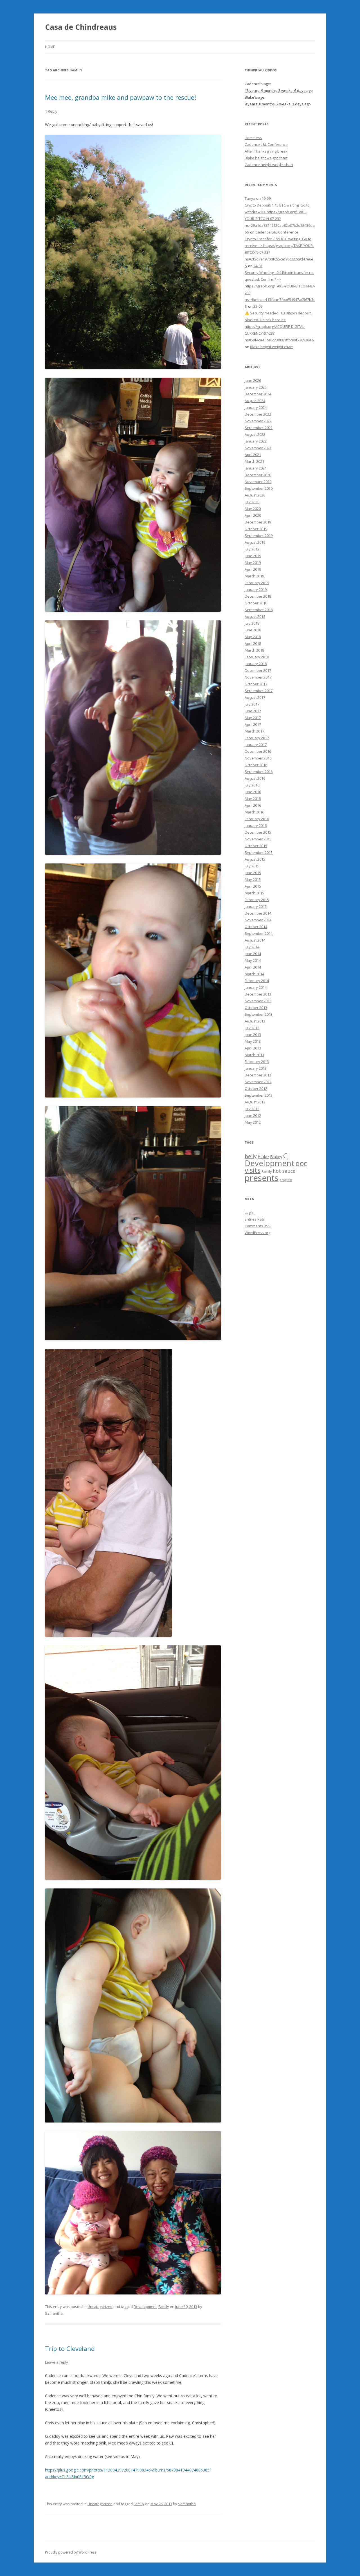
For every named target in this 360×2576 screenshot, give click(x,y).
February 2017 (257, 738)
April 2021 (253, 455)
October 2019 (256, 529)
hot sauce (284, 1171)
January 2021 (256, 468)
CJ (286, 1156)
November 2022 (258, 421)
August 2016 (255, 778)
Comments (258, 1226)
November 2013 (258, 1001)
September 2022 (259, 428)
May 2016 (253, 799)
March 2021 (254, 461)
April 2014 (253, 967)
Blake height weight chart (266, 158)
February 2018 (257, 657)
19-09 (266, 198)
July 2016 (252, 785)
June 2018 (253, 630)
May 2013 (253, 1041)
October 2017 (256, 684)
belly (251, 1156)
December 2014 (258, 913)
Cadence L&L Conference (266, 144)
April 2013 (253, 1048)
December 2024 (258, 394)
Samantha (54, 2313)
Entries (254, 1219)
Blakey (276, 1157)
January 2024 (256, 407)
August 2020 (255, 495)
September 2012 (259, 1095)
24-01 (258, 266)
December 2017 (258, 670)
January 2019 (256, 589)
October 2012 (256, 1089)
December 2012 (258, 1075)
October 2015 (256, 846)
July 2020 (252, 502)
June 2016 (253, 792)
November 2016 (258, 758)
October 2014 (256, 927)
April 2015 (253, 886)
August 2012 (255, 1102)
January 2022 (256, 441)
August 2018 (255, 616)
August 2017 (255, 697)
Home (50, 47)
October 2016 (256, 765)
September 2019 (259, 536)
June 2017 (253, 711)
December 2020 (258, 475)
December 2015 (258, 832)
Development (145, 2307)
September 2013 (259, 1014)
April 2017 (253, 724)
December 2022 (258, 414)
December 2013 (258, 994)
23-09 (258, 306)
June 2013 (253, 1035)
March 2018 (254, 650)
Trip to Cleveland (70, 2348)
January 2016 (256, 826)
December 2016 (258, 751)
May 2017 (253, 718)
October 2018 (256, 603)
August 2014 (255, 940)
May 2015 (253, 879)
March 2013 (254, 1055)
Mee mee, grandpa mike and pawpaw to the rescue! (121, 97)
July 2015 (252, 866)
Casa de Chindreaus (81, 27)
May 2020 (253, 509)
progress (286, 1180)
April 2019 (253, 569)
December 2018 (258, 596)
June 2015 (253, 873)
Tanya (250, 198)
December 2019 (258, 522)
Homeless (253, 138)
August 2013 (255, 1021)
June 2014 (253, 954)
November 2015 (258, 839)
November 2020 (258, 482)
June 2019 (253, 556)
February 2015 (257, 900)
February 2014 (257, 981)
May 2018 (253, 637)
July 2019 (252, 549)
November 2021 (258, 448)
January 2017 (256, 745)
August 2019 (255, 542)
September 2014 (259, 933)
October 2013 (256, 1008)
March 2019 (254, 576)
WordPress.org (257, 1233)
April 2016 (253, 805)
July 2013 (252, 1028)
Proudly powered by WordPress (71, 2552)
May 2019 (253, 563)
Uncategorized (100, 2307)
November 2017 (258, 677)
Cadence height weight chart (269, 165)
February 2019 (257, 583)
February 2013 (257, 1062)
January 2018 (256, 664)
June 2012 (253, 1115)
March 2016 (254, 812)
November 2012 (258, 1082)
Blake (263, 1157)
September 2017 (259, 691)
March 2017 (254, 731)
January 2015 (256, 906)
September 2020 (259, 488)
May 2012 (253, 1122)
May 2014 (253, 960)
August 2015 (255, 859)
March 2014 (254, 974)
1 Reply (51, 111)
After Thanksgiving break (266, 151)
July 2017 (252, 704)
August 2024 (255, 401)
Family (164, 2307)
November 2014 (258, 920)
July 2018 (252, 623)
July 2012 (252, 1109)
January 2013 (256, 1068)
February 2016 (257, 819)
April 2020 (253, 515)
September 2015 (259, 852)
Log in (250, 1212)
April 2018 (253, 643)
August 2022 (255, 434)
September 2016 (259, 772)
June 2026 (253, 380)
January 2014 (256, 987)
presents (262, 1178)
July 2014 (252, 947)
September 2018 (259, 610)
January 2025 (256, 387)
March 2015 (254, 893)
